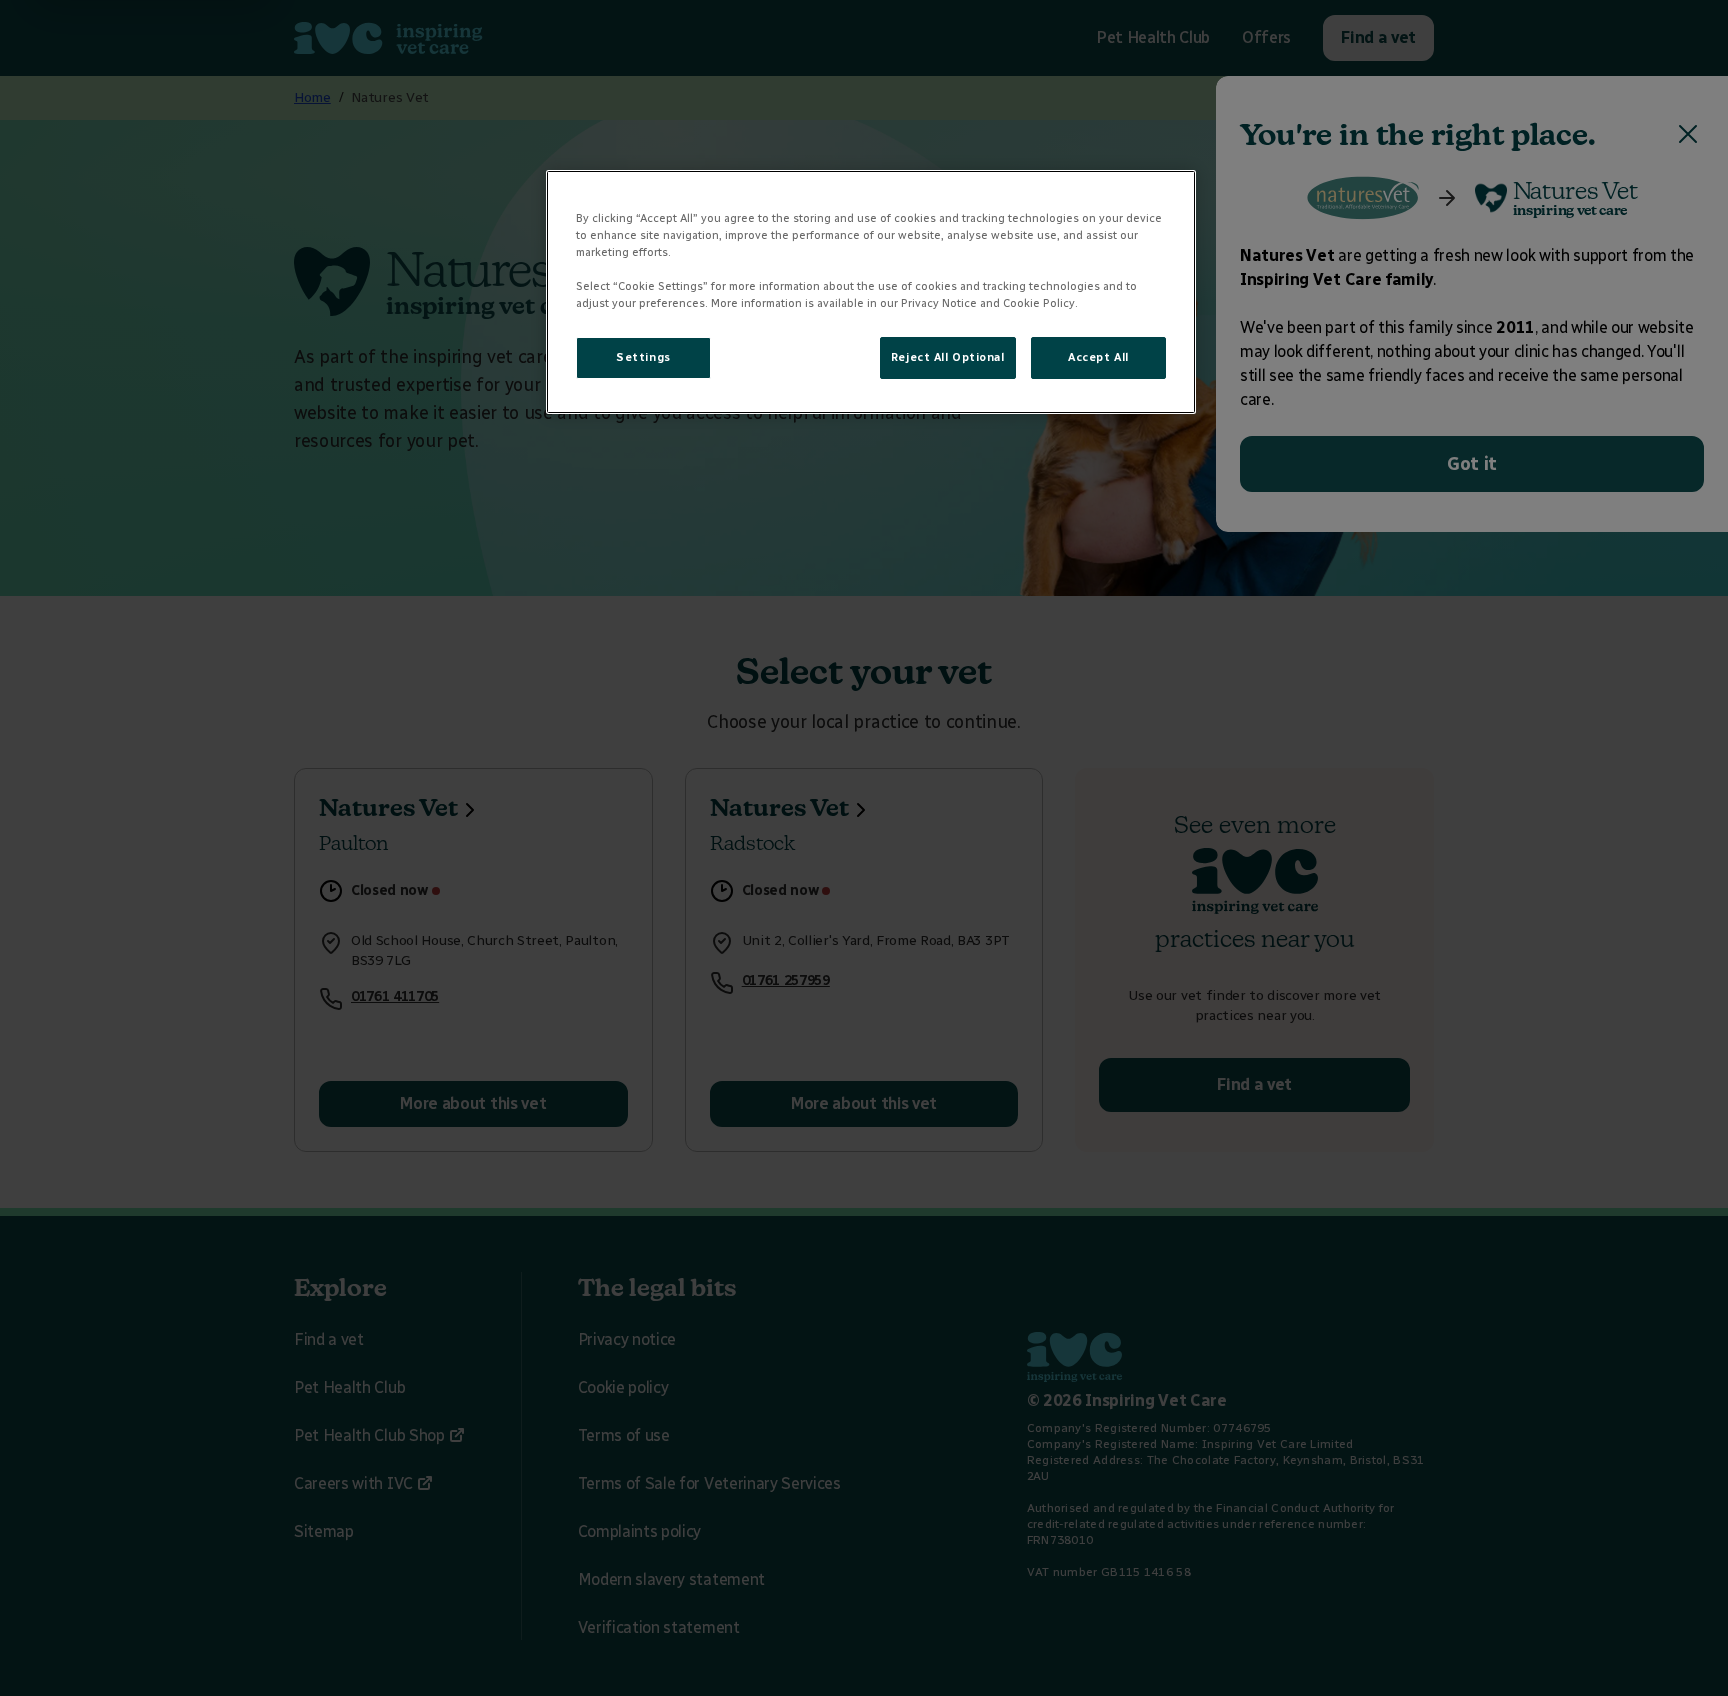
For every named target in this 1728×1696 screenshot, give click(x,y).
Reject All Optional (948, 357)
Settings (643, 357)
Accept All (1098, 357)
